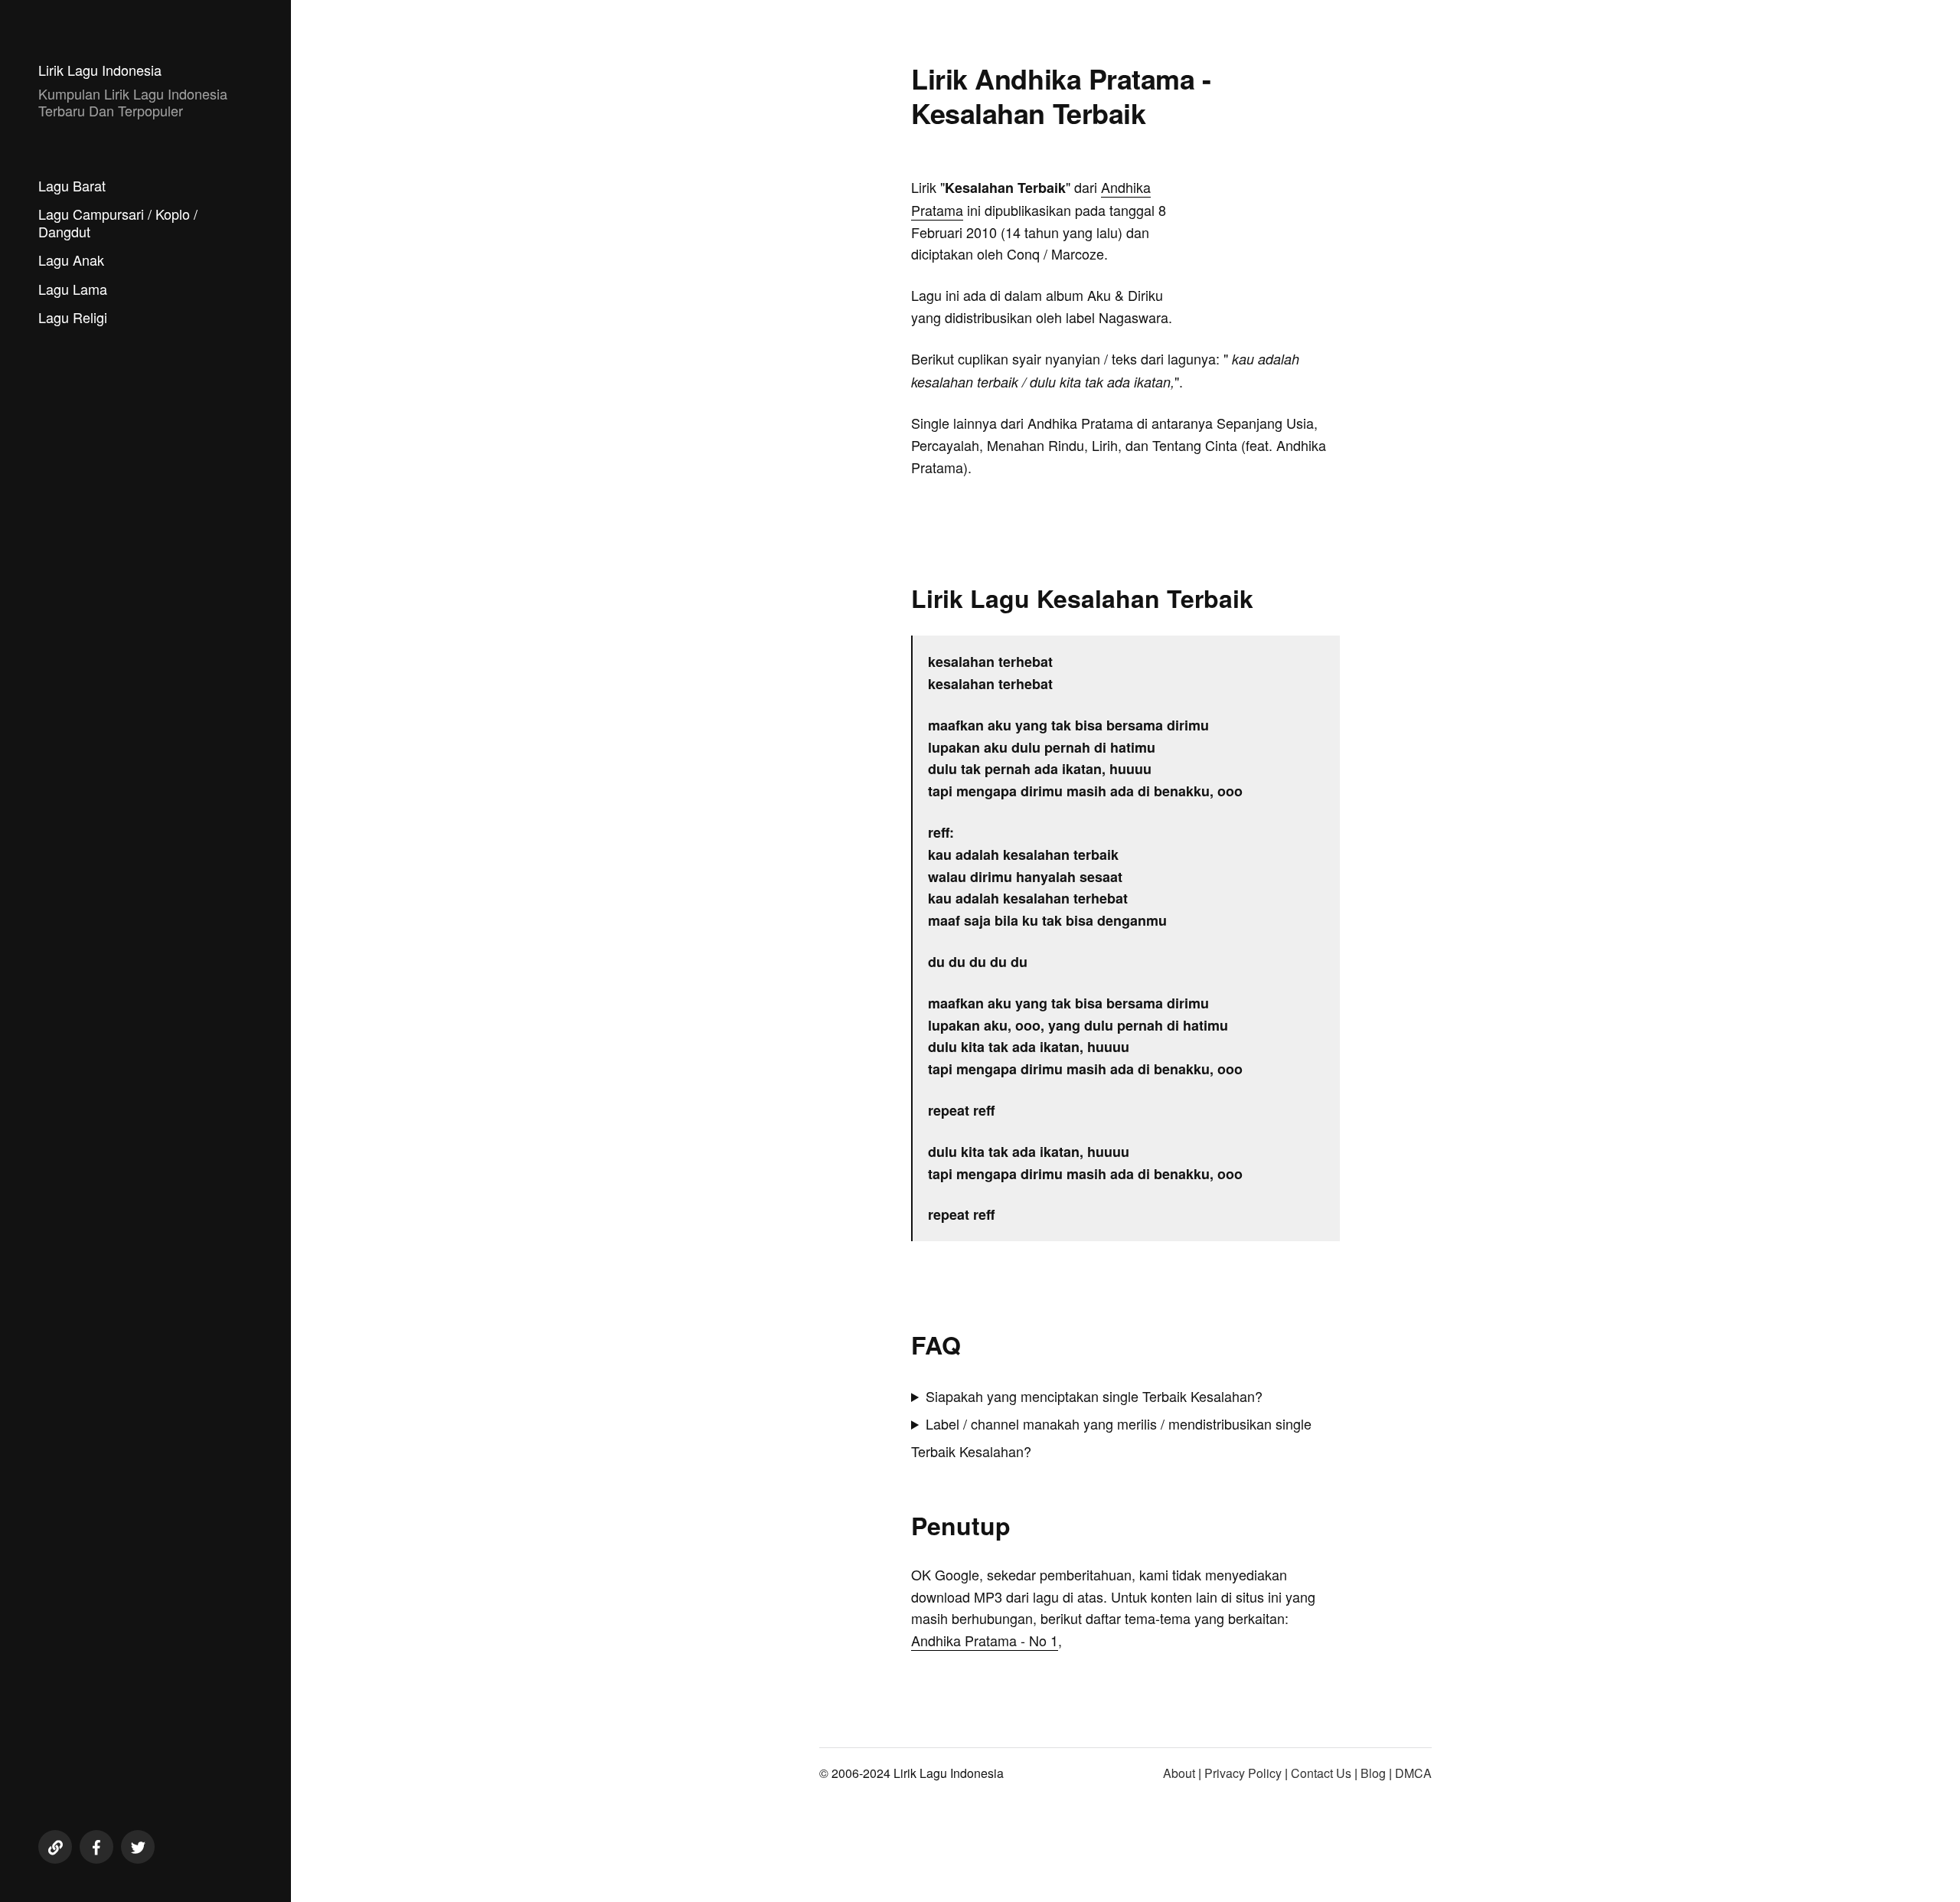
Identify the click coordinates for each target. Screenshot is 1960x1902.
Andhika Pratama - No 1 (985, 1640)
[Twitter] (138, 1847)
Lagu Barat (72, 185)
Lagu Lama (73, 289)
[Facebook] (96, 1847)
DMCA (1413, 1773)
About (1179, 1773)
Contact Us (1321, 1773)
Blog (1373, 1773)
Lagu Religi (73, 317)
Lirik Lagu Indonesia (100, 70)
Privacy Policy (1243, 1773)
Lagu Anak (71, 260)
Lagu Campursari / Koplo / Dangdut (118, 222)
